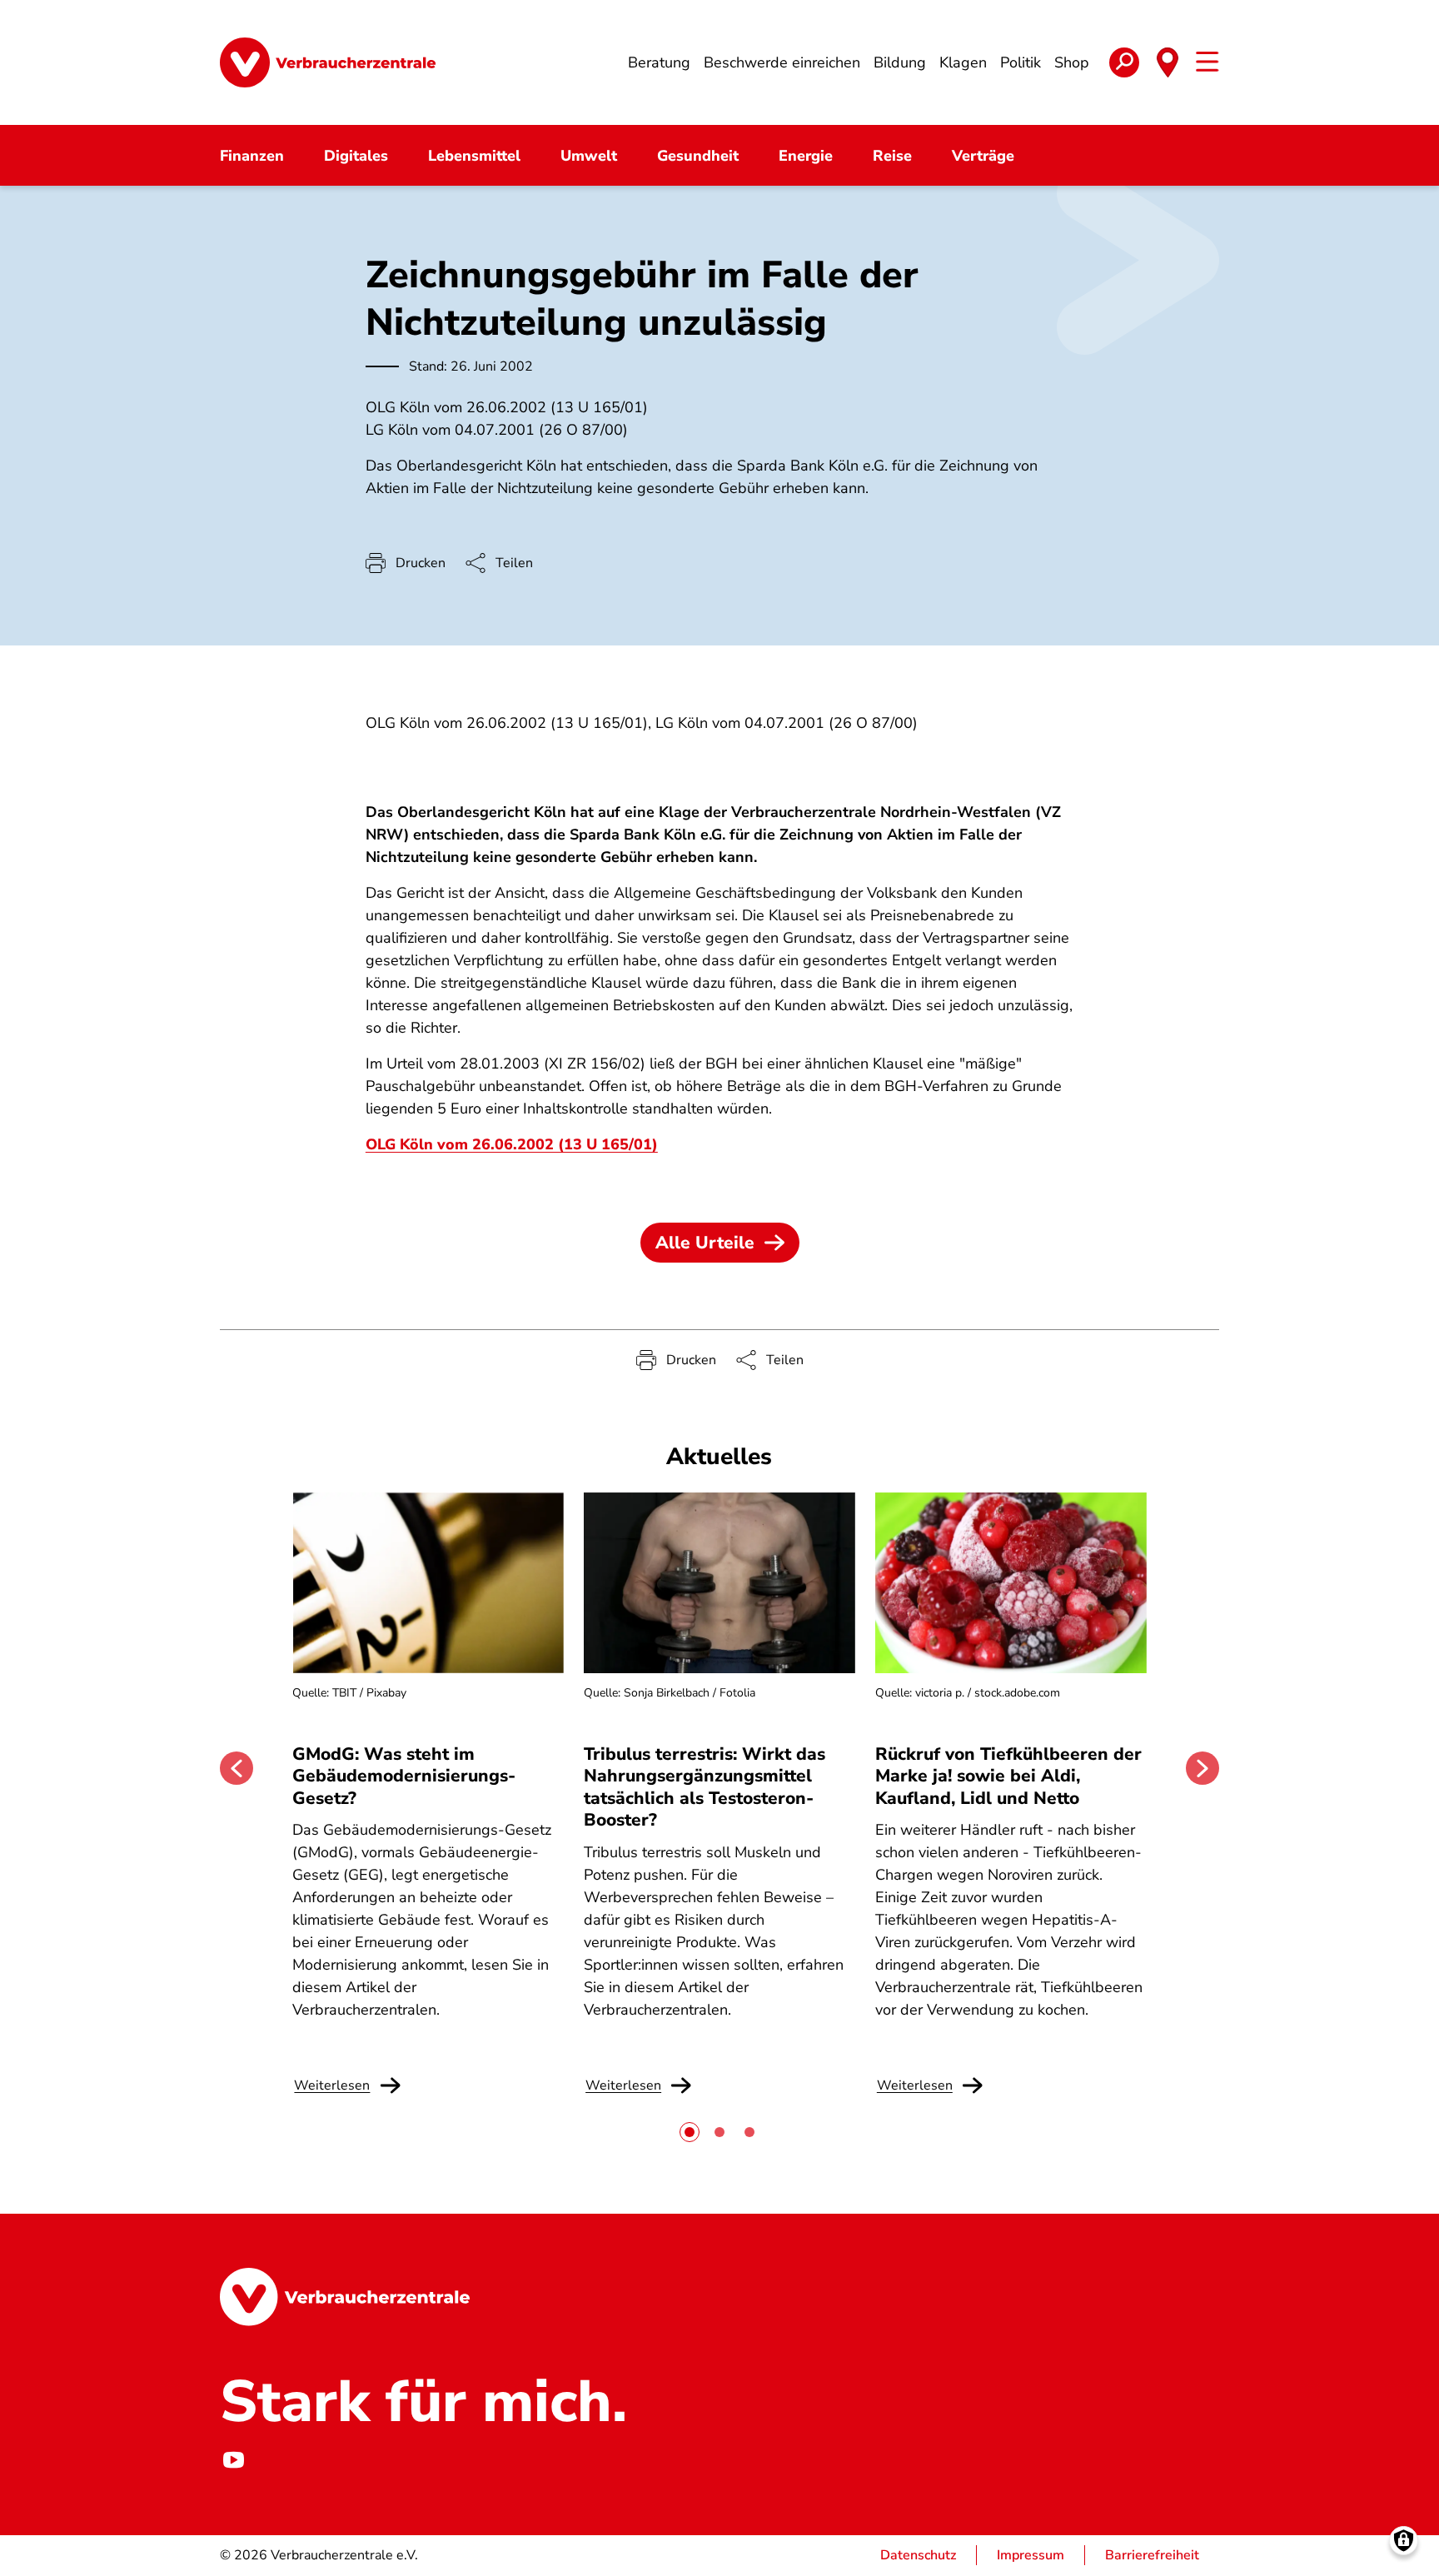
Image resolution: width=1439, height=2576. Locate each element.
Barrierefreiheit (1152, 2555)
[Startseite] (328, 62)
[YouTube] (233, 2460)
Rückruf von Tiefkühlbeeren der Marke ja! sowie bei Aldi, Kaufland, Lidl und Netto (1008, 1776)
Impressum (1031, 2555)
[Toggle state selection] (1168, 62)
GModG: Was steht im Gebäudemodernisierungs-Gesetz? (404, 1776)
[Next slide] (1202, 1768)
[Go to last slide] (237, 1768)
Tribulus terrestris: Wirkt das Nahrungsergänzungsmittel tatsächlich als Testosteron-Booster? (705, 1787)
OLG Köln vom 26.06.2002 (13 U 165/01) (512, 1144)
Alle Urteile (705, 1243)
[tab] (690, 2132)
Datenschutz (918, 2555)
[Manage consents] (1404, 2541)
